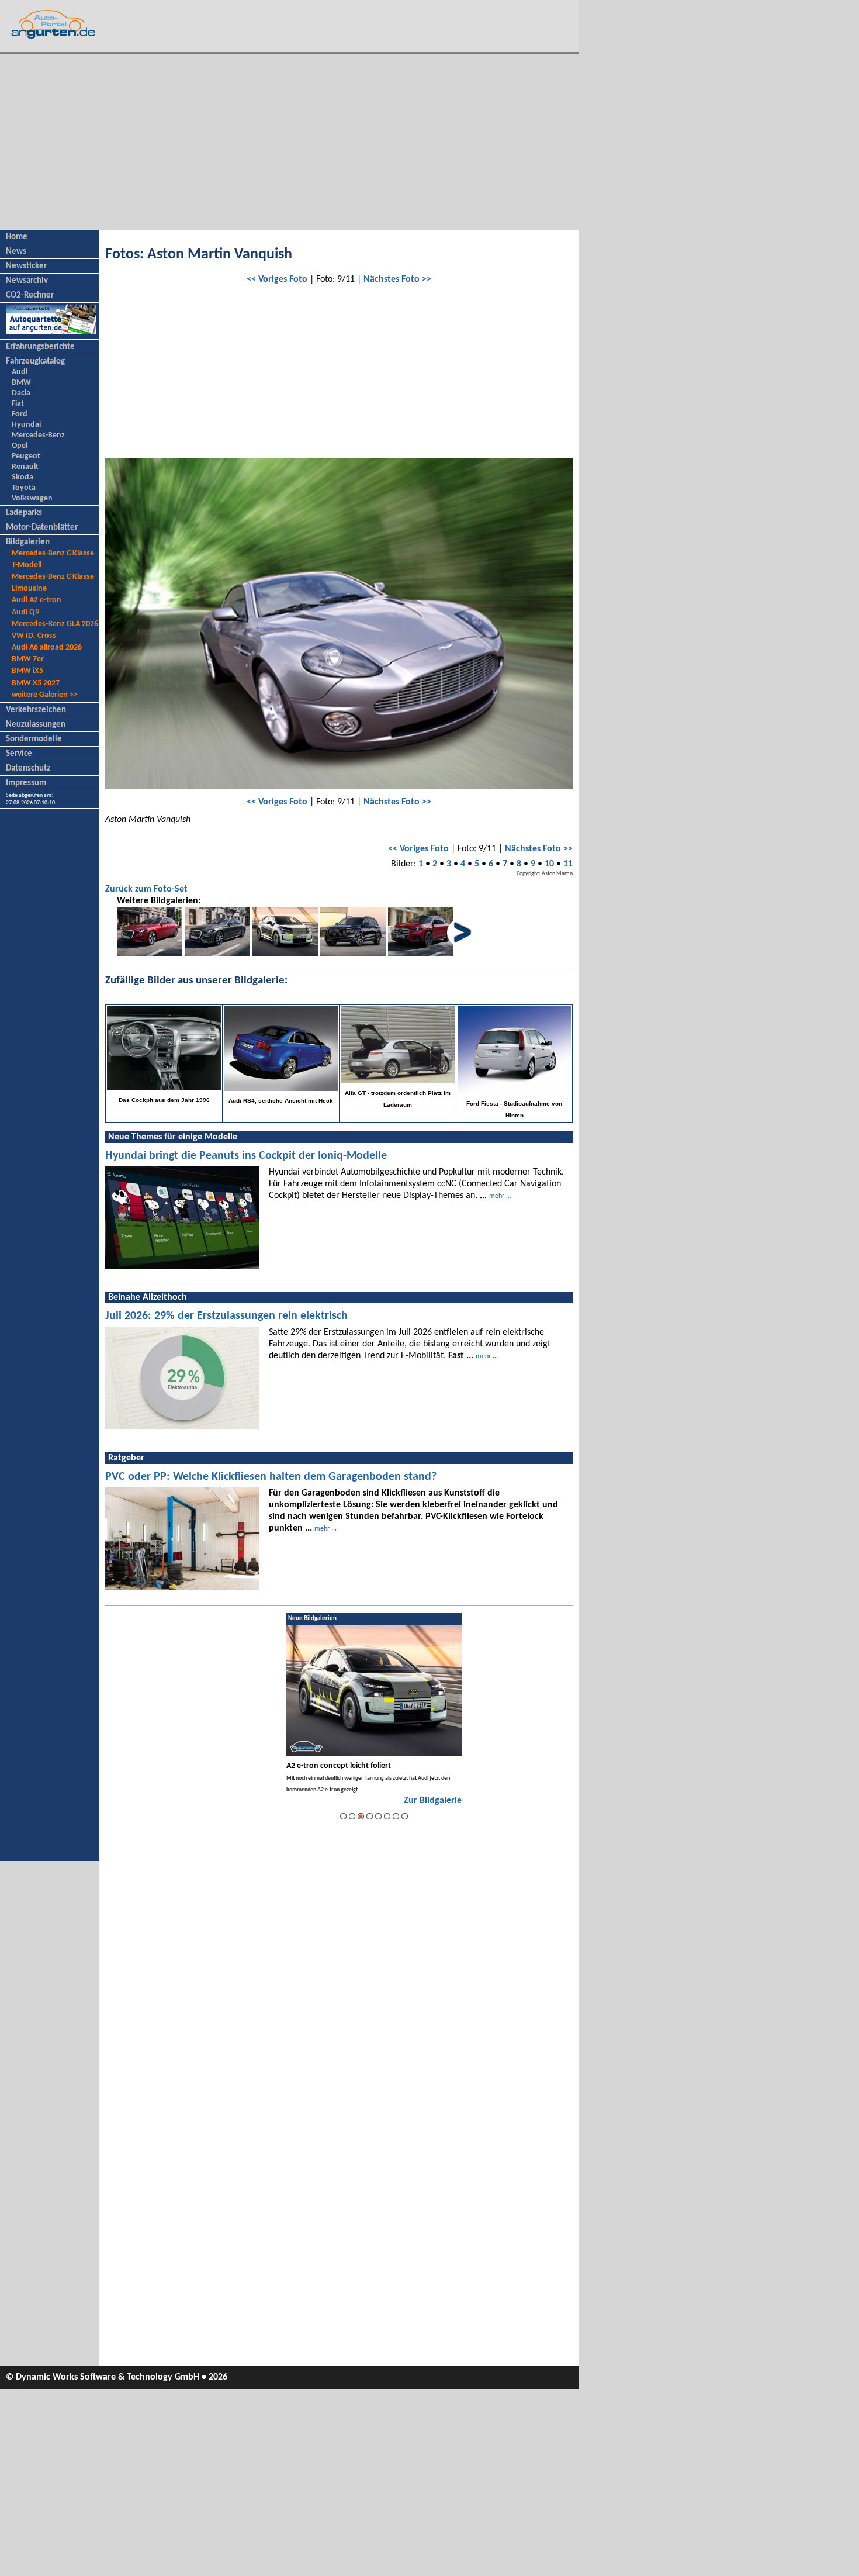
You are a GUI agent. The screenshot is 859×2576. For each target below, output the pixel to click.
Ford (20, 414)
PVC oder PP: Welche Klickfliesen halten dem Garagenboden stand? (271, 1477)
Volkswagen (32, 498)
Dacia (21, 393)
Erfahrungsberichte (40, 347)
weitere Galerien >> (45, 695)
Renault (25, 467)
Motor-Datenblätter (42, 528)
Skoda (22, 477)
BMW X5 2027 (36, 683)
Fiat (18, 404)
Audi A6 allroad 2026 (47, 648)
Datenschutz (28, 769)
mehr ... (500, 1196)
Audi (20, 372)
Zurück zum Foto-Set (146, 889)
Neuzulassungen (36, 725)
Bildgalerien (28, 542)
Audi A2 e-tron (37, 600)
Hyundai (26, 425)
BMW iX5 (27, 671)
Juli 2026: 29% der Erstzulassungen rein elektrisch (226, 1316)
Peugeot (26, 456)
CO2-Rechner (30, 296)
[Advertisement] (289, 142)
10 (549, 864)
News (16, 252)
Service (19, 754)
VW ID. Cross (34, 636)
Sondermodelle (34, 739)
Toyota (24, 488)
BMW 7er (28, 659)
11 (568, 864)
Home (17, 237)
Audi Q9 (25, 612)
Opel (20, 446)
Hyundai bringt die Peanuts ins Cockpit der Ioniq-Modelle (246, 1156)
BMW (21, 383)
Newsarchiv (27, 281)
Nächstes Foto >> (397, 279)
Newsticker (26, 266)
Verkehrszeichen (36, 710)
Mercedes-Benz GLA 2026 (55, 624)
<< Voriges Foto (277, 279)
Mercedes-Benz (38, 435)
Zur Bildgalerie (433, 1801)
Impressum (26, 783)
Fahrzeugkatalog (35, 362)
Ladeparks (24, 513)
